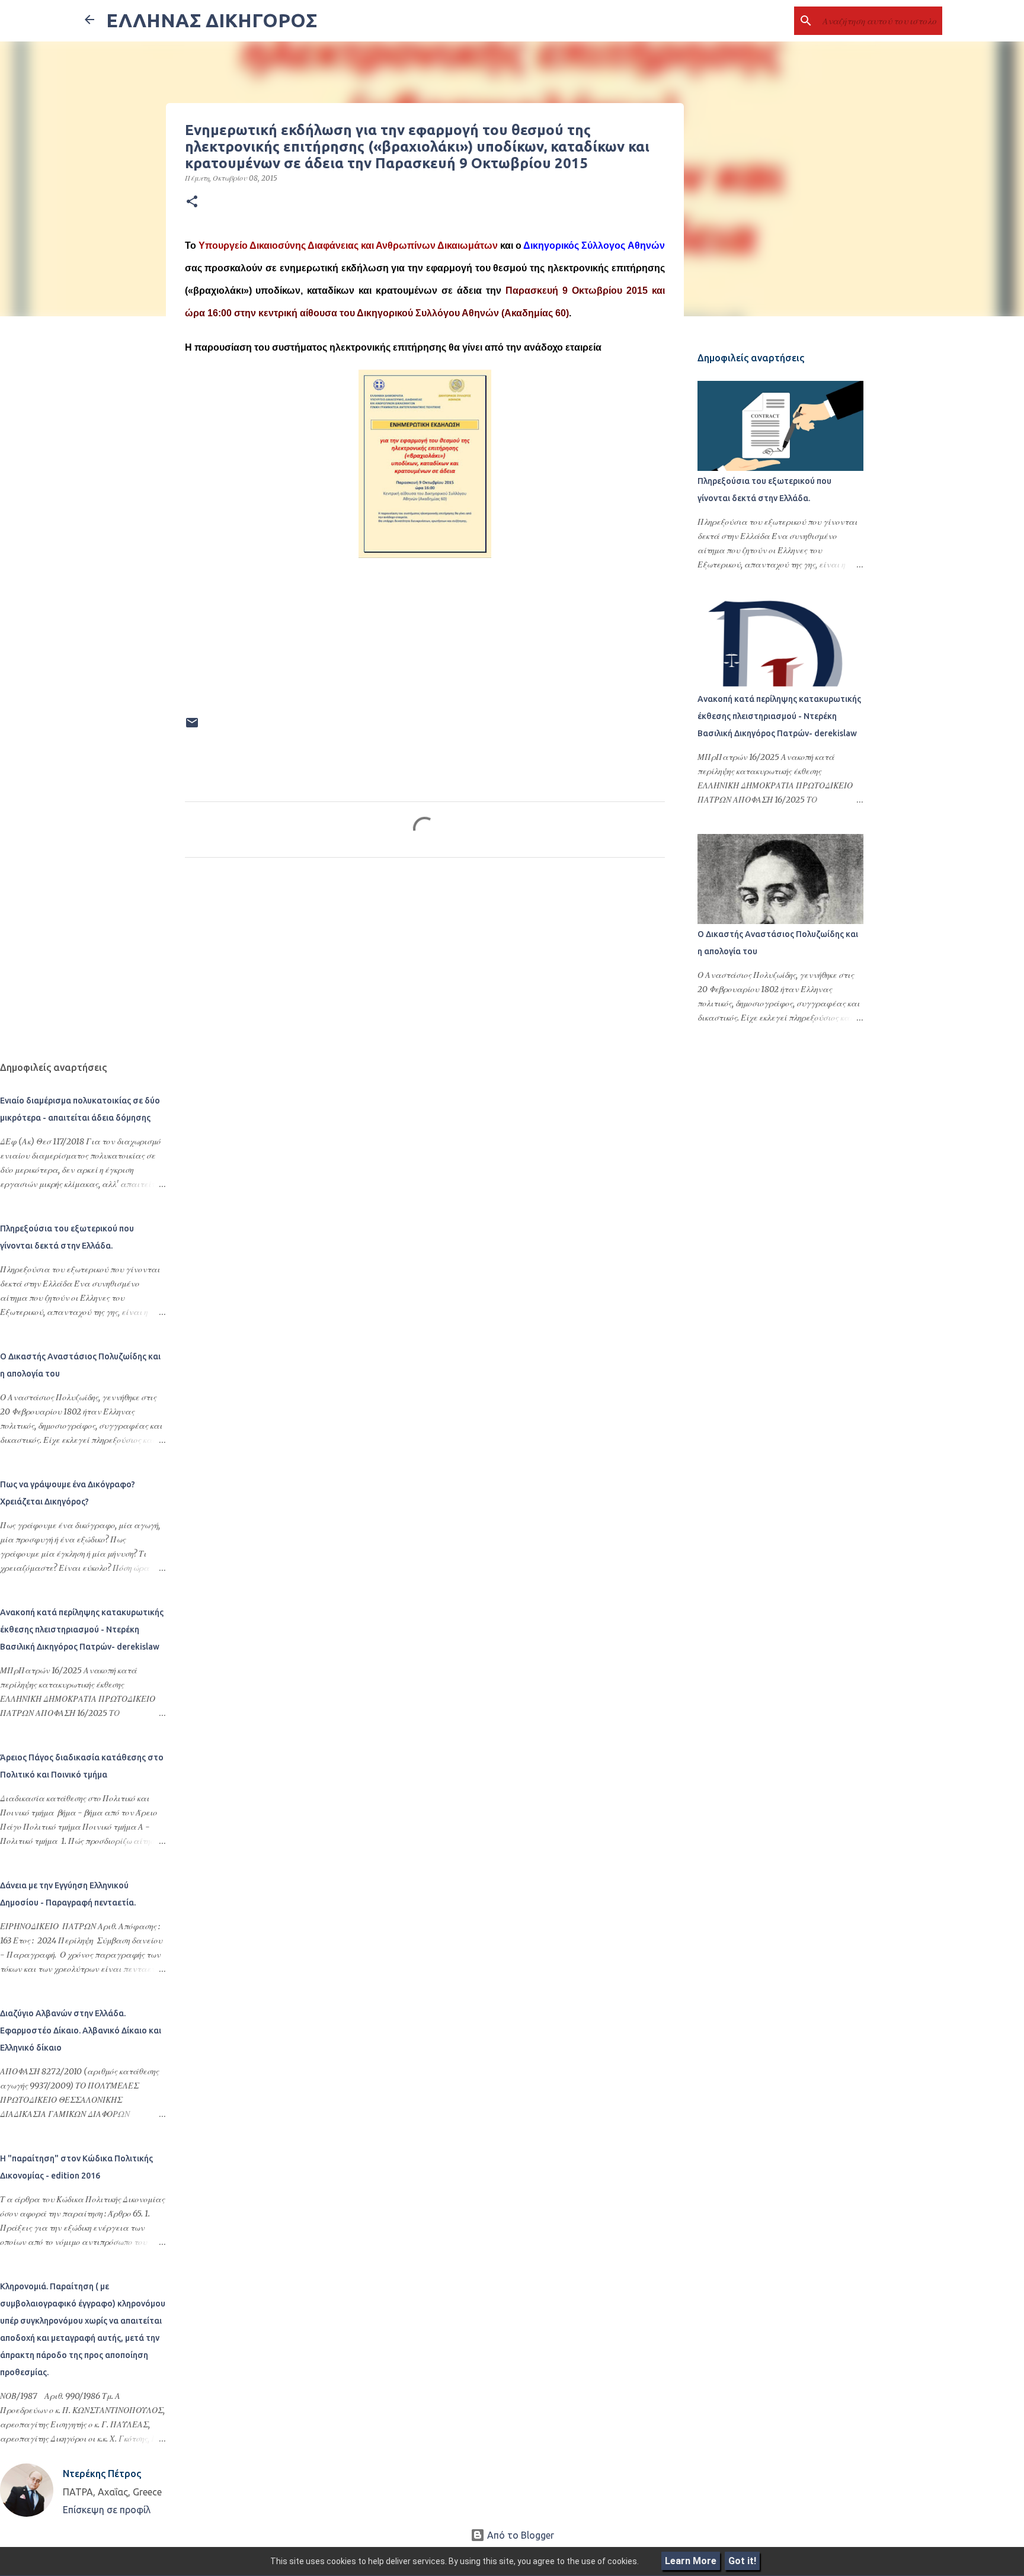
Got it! (742, 2561)
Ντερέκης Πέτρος (102, 2474)
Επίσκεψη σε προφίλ (107, 2510)
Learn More (691, 2561)
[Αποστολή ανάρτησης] (192, 727)
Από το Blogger (519, 2535)
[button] (192, 202)
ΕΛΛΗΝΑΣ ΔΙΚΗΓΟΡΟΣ (212, 20)
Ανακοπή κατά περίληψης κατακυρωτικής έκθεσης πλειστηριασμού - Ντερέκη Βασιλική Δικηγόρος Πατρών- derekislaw (779, 716)
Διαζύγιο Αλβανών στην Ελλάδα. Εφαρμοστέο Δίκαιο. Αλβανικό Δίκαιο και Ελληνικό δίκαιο (81, 2030)
